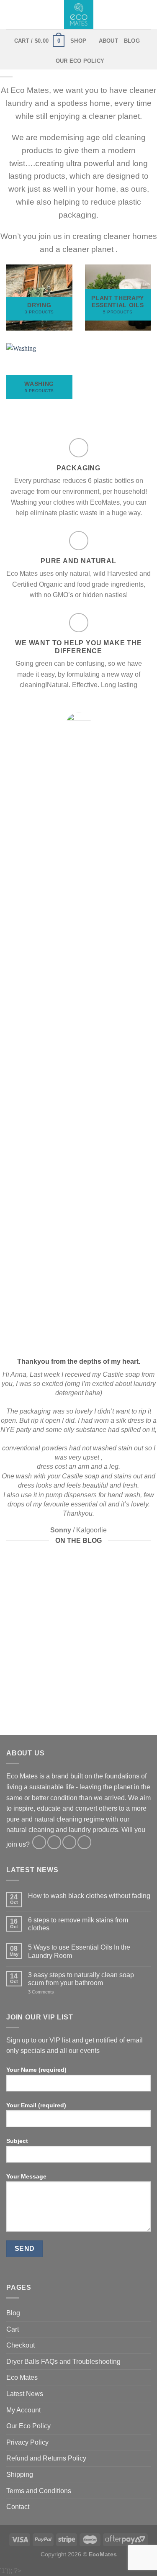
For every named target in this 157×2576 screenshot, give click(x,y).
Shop (78, 41)
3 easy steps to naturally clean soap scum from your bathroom (81, 1979)
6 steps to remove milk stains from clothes (78, 1924)
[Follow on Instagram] (54, 1842)
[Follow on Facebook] (39, 1842)
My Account (23, 2410)
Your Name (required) (36, 2070)
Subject (17, 2141)
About (108, 41)
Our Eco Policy (80, 61)
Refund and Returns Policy (46, 2458)
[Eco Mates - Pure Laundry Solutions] (79, 15)
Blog (132, 41)
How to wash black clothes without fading (89, 1896)
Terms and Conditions (39, 2491)
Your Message (26, 2176)
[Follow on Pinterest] (84, 1842)
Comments (41, 1992)
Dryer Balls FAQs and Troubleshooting (63, 2362)
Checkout (21, 2345)
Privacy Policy (27, 2442)
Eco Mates (22, 2377)
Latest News (25, 2394)
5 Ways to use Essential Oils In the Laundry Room (79, 1951)
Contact (18, 2507)
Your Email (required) (36, 2105)
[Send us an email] (69, 1842)
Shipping (20, 2475)
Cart (13, 2329)
